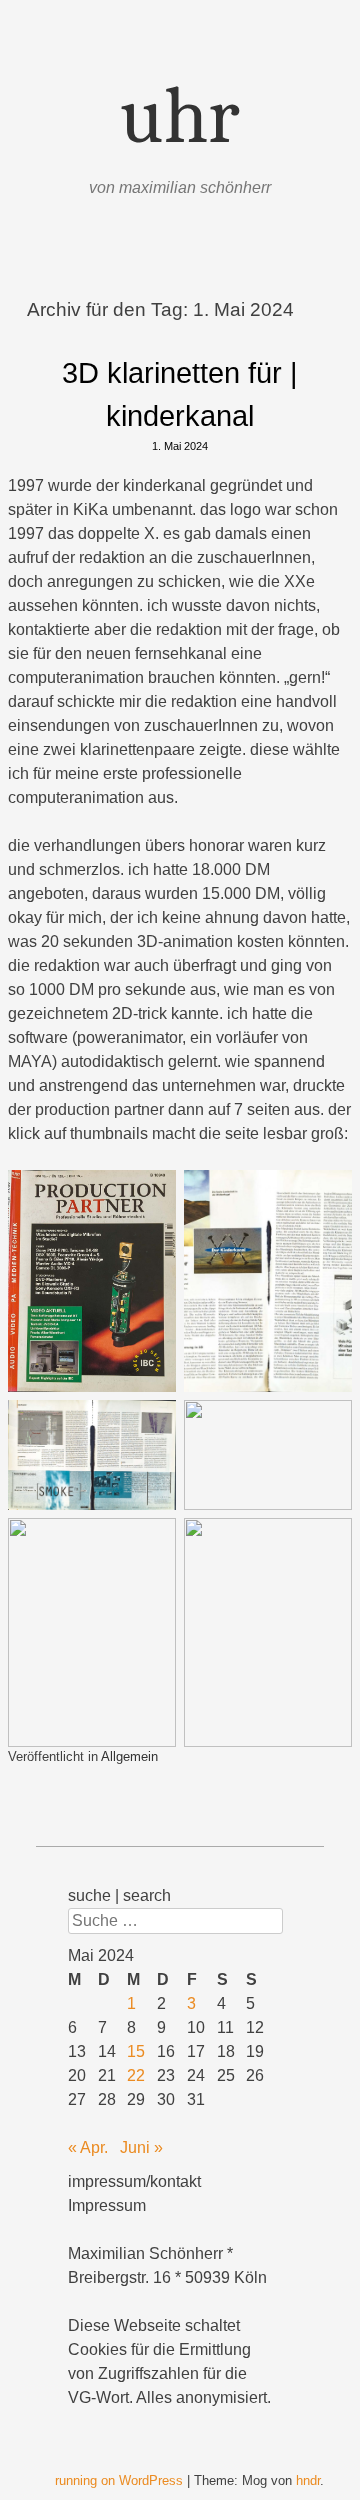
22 (136, 2075)
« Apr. (88, 2147)
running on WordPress (119, 2480)
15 (136, 2051)
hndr (308, 2480)
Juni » (141, 2147)
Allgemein (129, 1756)
